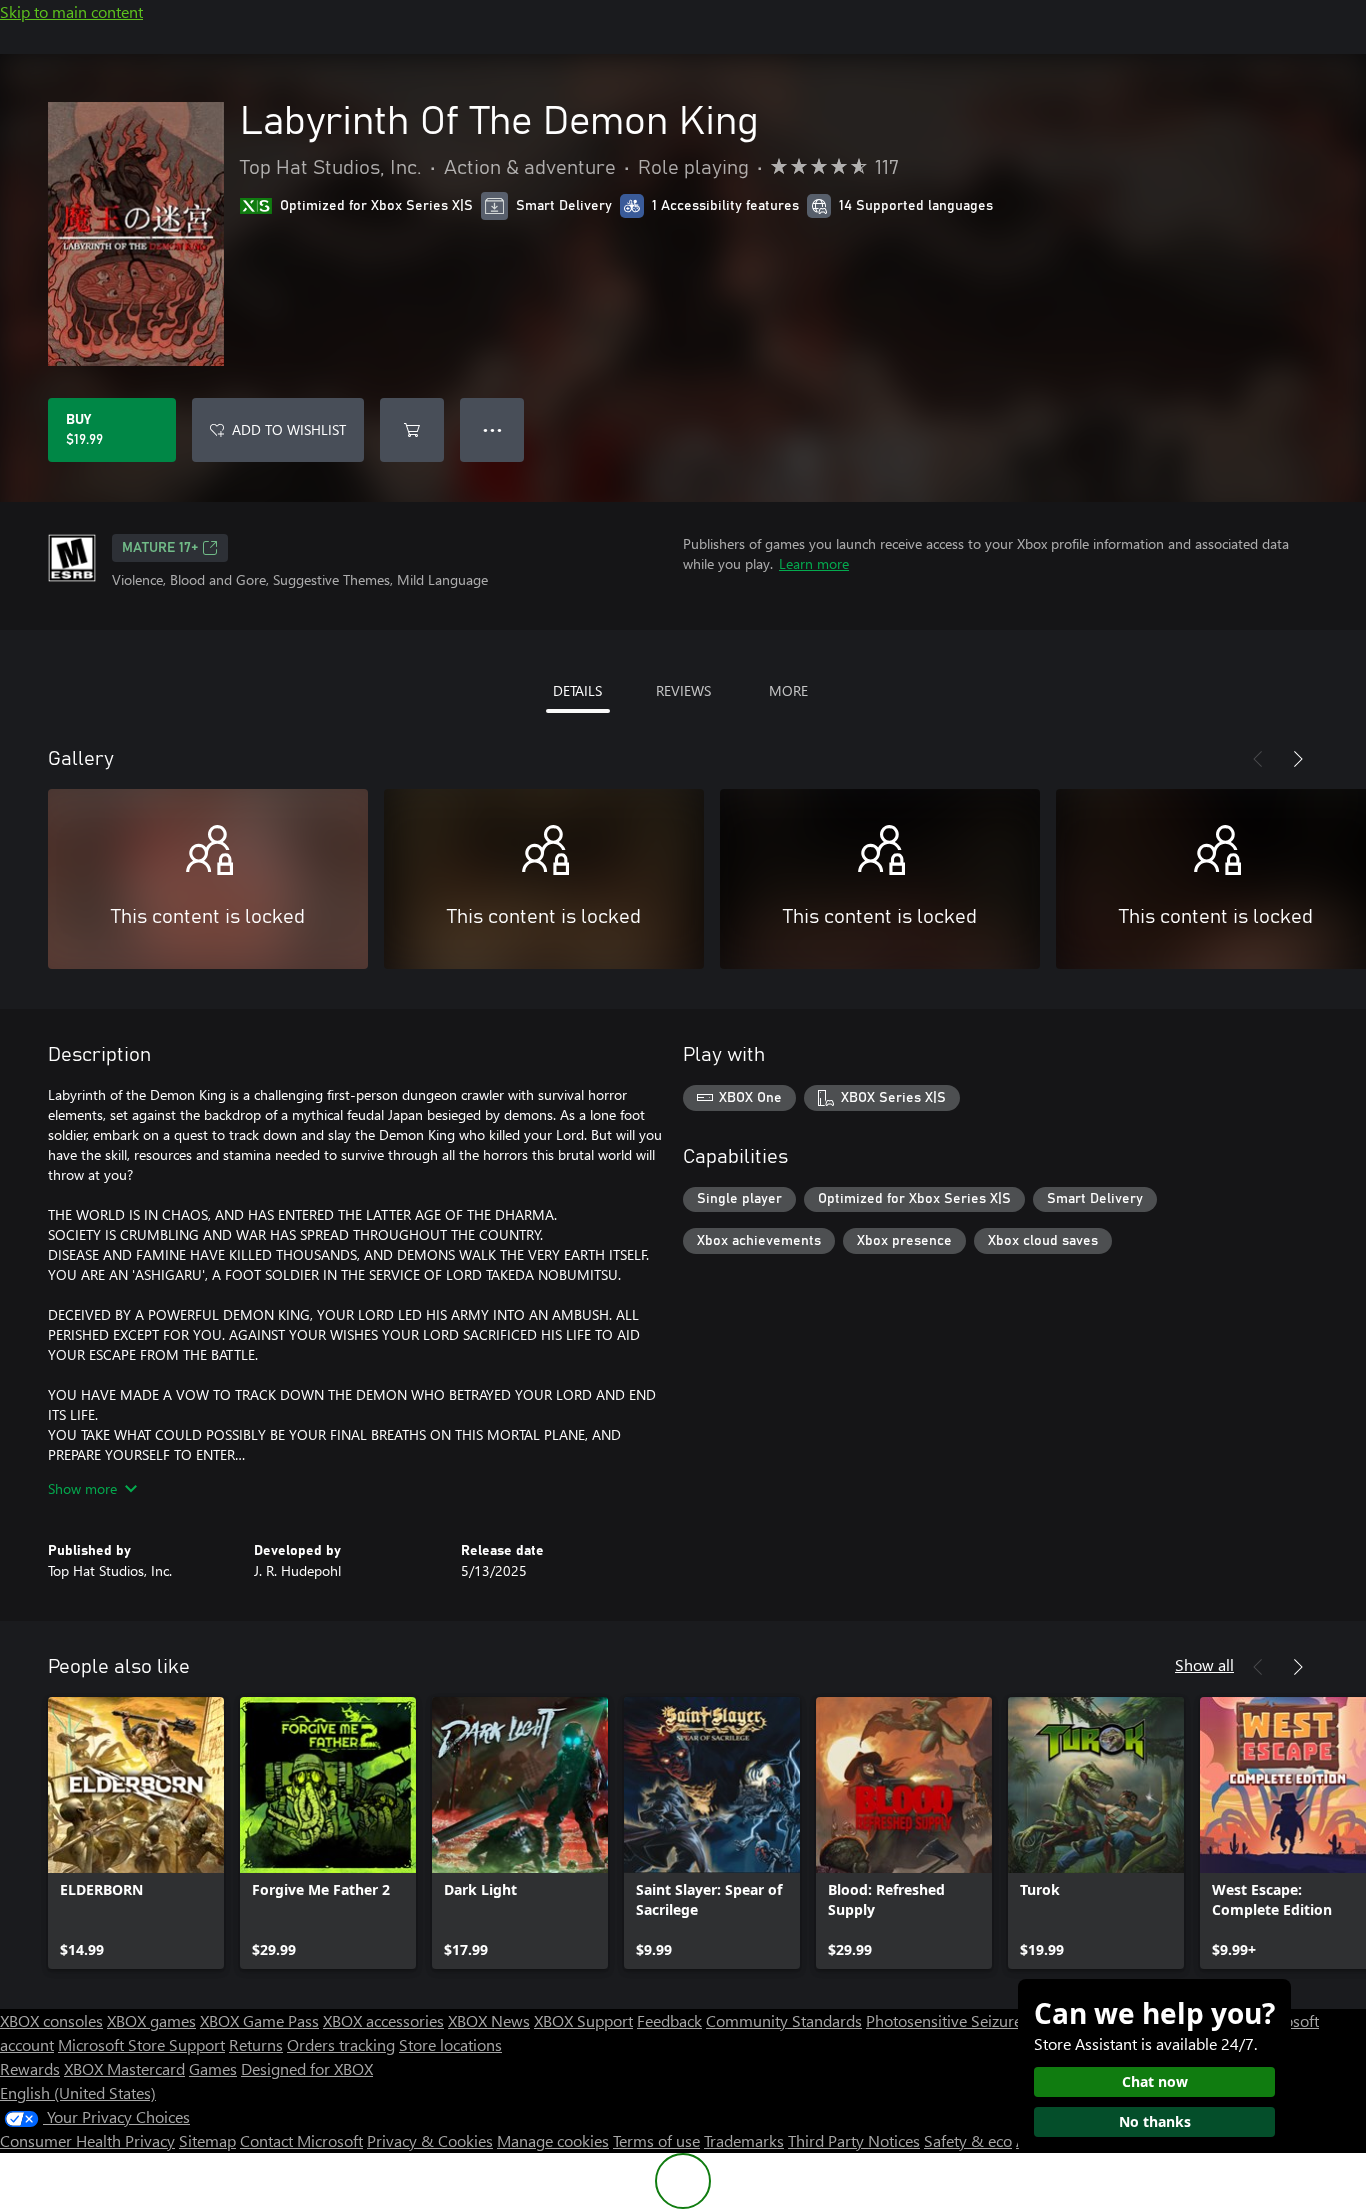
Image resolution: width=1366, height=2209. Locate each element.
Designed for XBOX (307, 2068)
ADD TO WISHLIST (289, 429)
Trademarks (744, 2140)
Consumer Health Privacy (87, 2140)
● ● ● (492, 429)
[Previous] (1258, 759)
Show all (1204, 1664)
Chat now (1155, 2081)
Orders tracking (341, 2044)
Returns (256, 2044)
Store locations (450, 2044)
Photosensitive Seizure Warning (976, 2020)
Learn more (814, 563)
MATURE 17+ (160, 548)
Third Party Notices (854, 2140)
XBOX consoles (51, 2020)
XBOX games (151, 2020)
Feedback (669, 2020)
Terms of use (656, 2140)
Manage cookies (553, 2140)
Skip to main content (71, 11)
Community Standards (784, 2020)
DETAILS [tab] (577, 690)
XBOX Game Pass (259, 2020)
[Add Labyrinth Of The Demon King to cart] (412, 430)
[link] (136, 1833)
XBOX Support (583, 2020)
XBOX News (489, 2020)
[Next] (1298, 759)
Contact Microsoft (301, 2140)
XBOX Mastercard (124, 2068)
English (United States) (78, 2092)
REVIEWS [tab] (683, 690)
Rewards (30, 2068)
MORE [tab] (788, 690)
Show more (82, 1488)
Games (213, 2068)
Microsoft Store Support (141, 2044)
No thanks (1155, 2121)
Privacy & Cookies (430, 2140)
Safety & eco (968, 2140)
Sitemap (207, 2140)
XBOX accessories (383, 2020)
